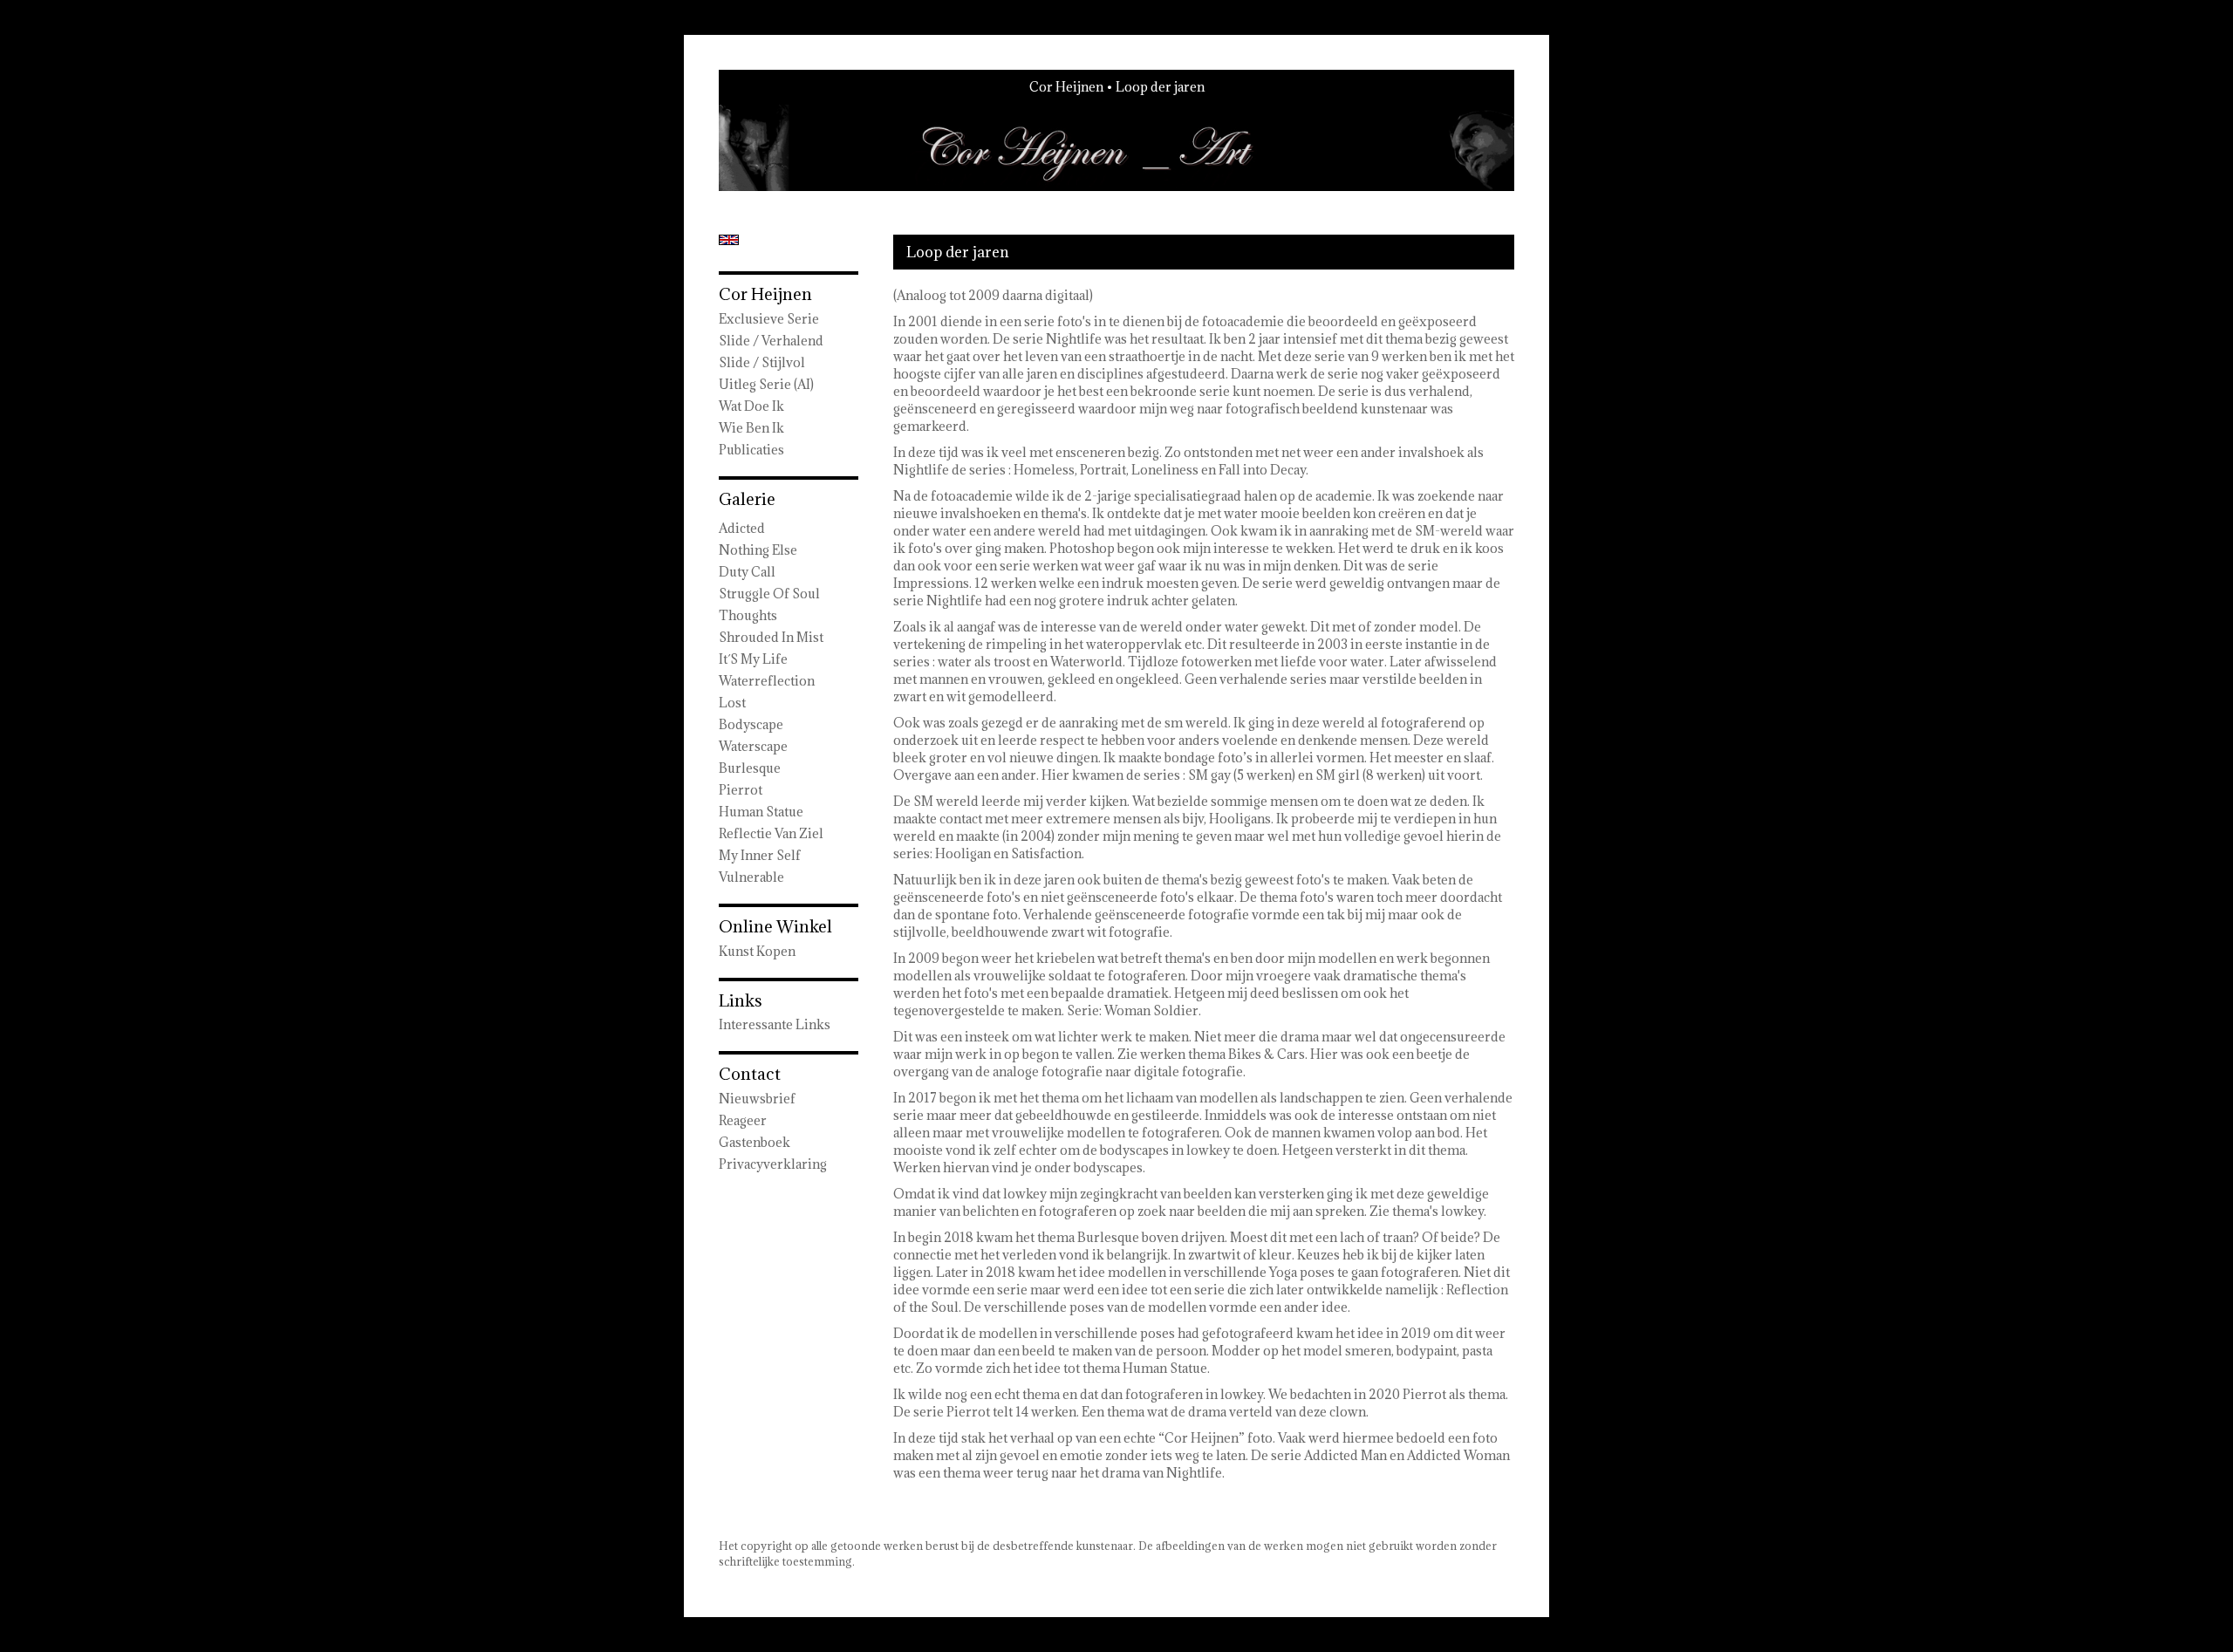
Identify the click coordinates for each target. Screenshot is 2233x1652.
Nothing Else (758, 550)
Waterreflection (767, 681)
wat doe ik (751, 406)
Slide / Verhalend (771, 341)
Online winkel (775, 926)
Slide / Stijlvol (762, 362)
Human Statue (761, 812)
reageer (743, 1120)
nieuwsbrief (757, 1099)
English (729, 240)
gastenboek (755, 1142)
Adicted (742, 528)
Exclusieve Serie (769, 319)
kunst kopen (757, 951)
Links (741, 1000)
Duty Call (747, 572)
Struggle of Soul (769, 594)
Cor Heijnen (1066, 87)
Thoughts (748, 615)
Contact (750, 1074)
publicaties (751, 450)
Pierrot (741, 790)
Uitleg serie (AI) (766, 384)
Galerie (747, 499)
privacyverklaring (773, 1164)
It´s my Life (753, 659)
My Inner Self (760, 855)
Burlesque (750, 768)
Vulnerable (751, 877)
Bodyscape (751, 724)
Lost (732, 703)
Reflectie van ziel (771, 833)
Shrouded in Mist (771, 637)
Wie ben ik (751, 428)
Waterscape (753, 746)
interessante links (775, 1024)
